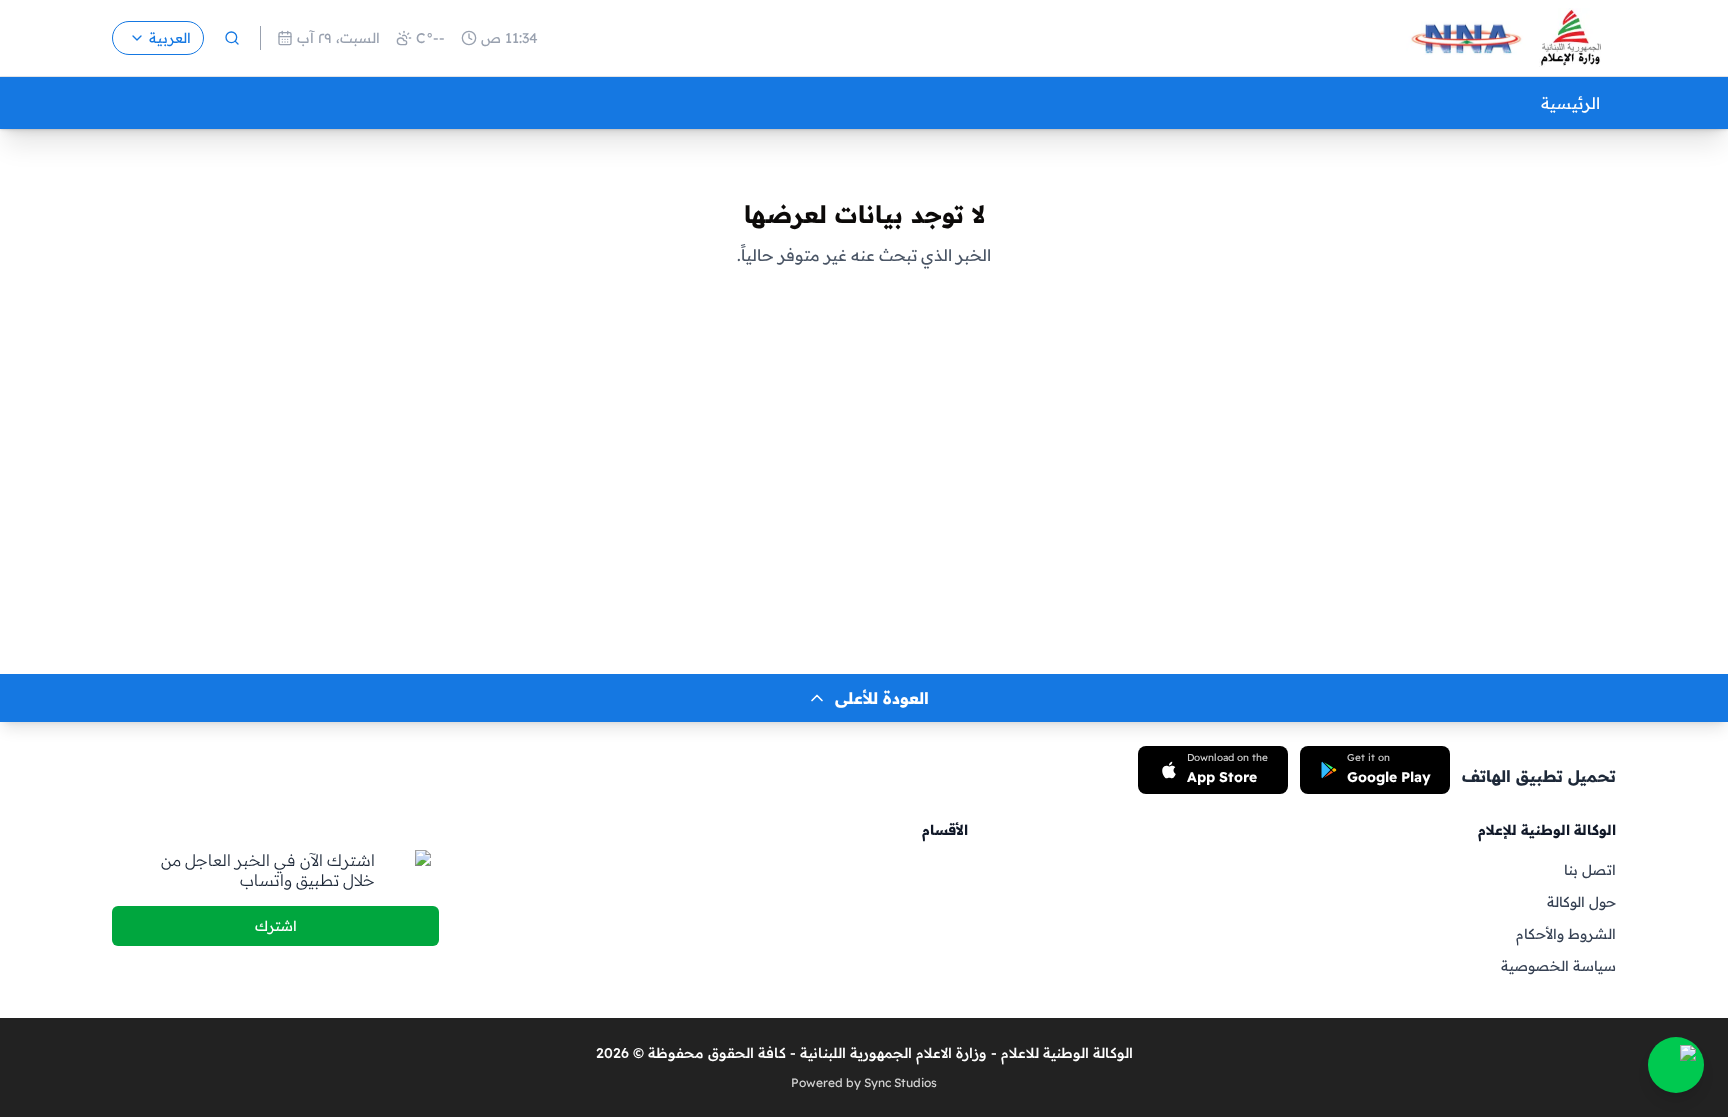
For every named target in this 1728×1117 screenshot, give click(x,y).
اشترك (276, 926)
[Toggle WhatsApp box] (1676, 1065)
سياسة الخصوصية (1558, 966)
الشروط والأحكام (1566, 934)
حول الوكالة (1581, 902)
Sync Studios (900, 1082)
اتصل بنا (1590, 870)
